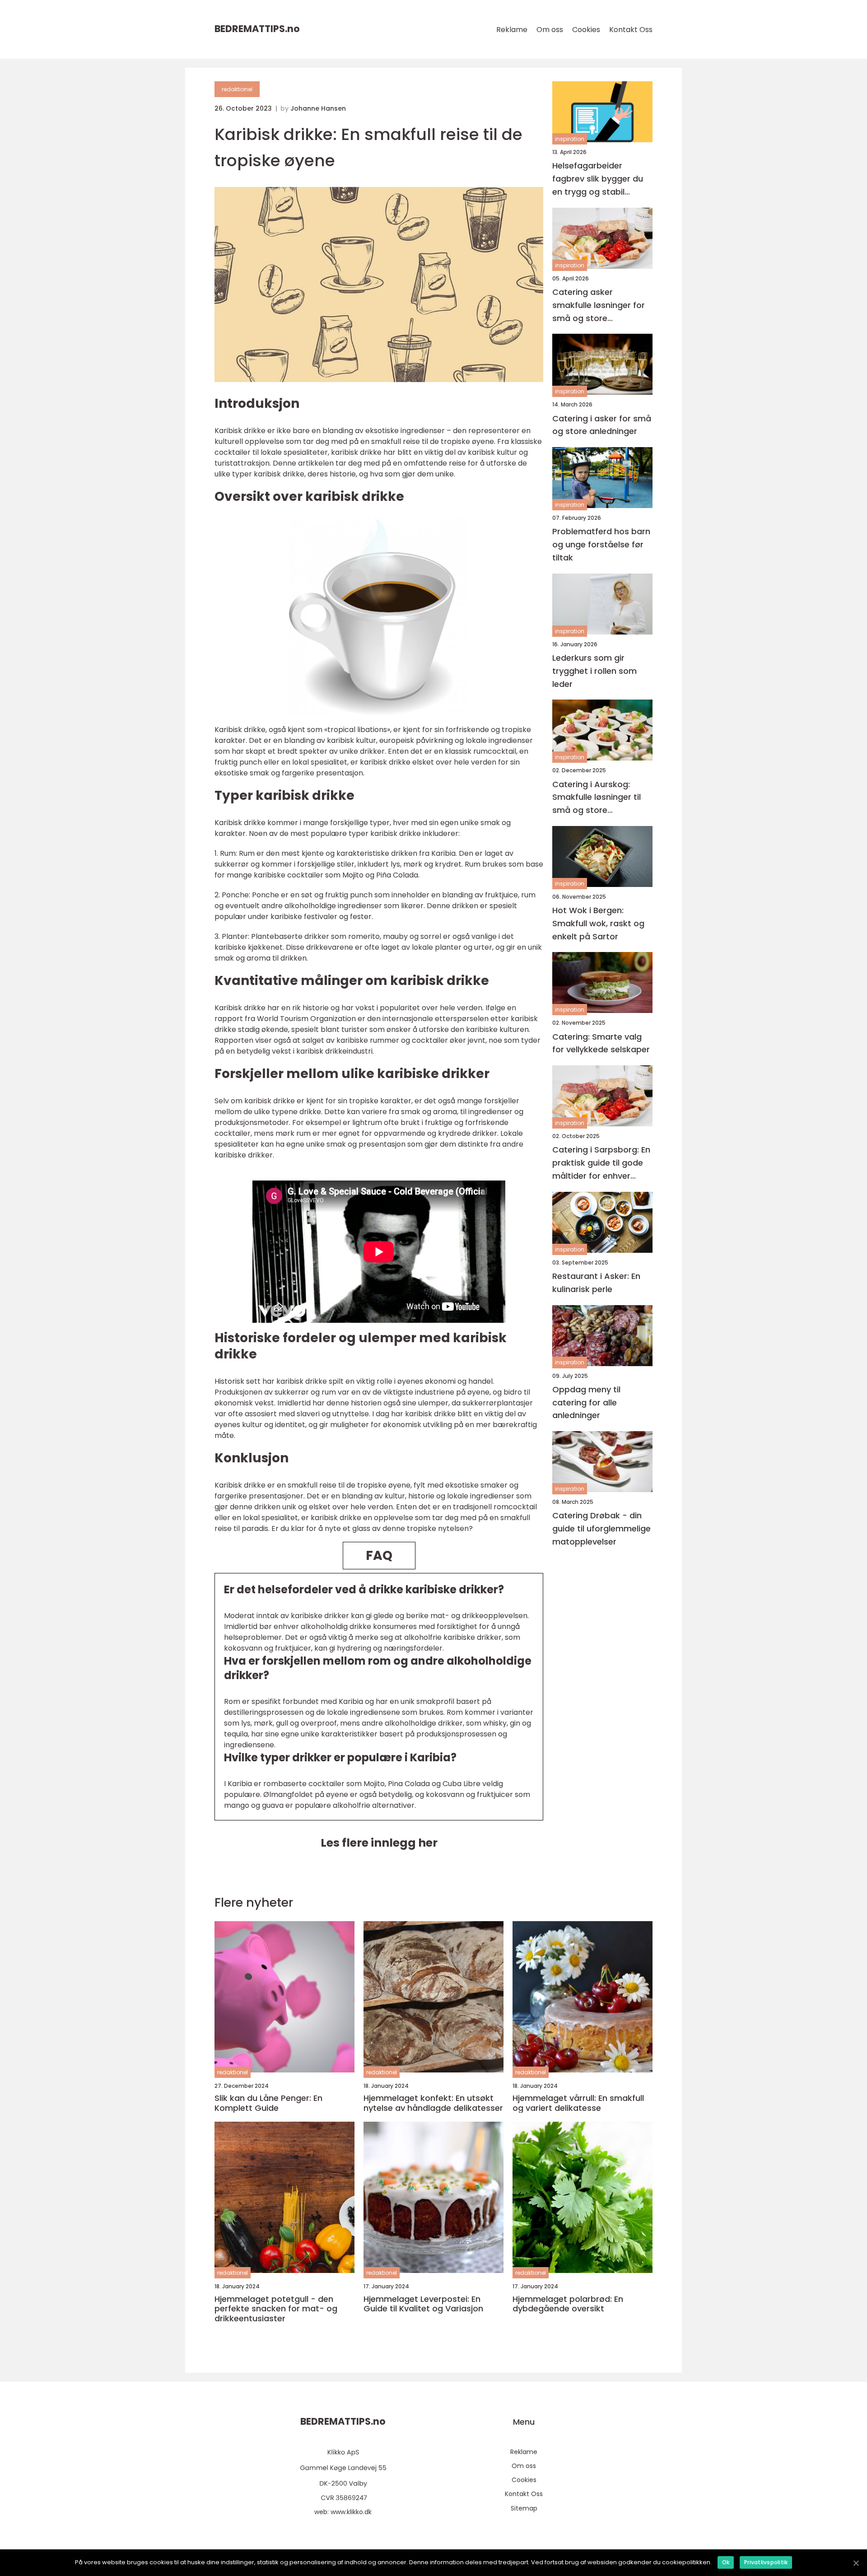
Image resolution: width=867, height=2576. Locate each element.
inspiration (570, 139)
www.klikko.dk (351, 2512)
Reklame (512, 30)
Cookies (586, 30)
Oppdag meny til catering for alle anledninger (586, 1402)
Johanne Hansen (318, 108)
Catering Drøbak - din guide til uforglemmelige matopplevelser (601, 1528)
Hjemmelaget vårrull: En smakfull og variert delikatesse (578, 2103)
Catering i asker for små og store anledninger (602, 425)
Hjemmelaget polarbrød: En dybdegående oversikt (568, 2304)
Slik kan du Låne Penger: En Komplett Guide (268, 2103)
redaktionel (237, 89)
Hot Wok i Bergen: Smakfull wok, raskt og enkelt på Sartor (598, 923)
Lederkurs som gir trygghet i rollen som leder (594, 671)
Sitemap (524, 2508)
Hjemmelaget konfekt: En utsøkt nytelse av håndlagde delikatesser (433, 2103)
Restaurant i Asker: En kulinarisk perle (596, 1283)
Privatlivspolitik (766, 2562)
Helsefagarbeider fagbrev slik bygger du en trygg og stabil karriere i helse (598, 179)
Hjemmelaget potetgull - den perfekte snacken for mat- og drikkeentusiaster (276, 2309)
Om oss (550, 30)
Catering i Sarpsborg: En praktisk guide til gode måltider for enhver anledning (601, 1163)
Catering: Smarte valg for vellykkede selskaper (601, 1043)
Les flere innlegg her (379, 1843)
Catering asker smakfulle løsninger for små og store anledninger (599, 306)
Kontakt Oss (631, 30)
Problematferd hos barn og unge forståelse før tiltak (601, 544)
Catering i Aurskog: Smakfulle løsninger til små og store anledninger (597, 797)
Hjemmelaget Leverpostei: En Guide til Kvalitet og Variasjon (423, 2304)
